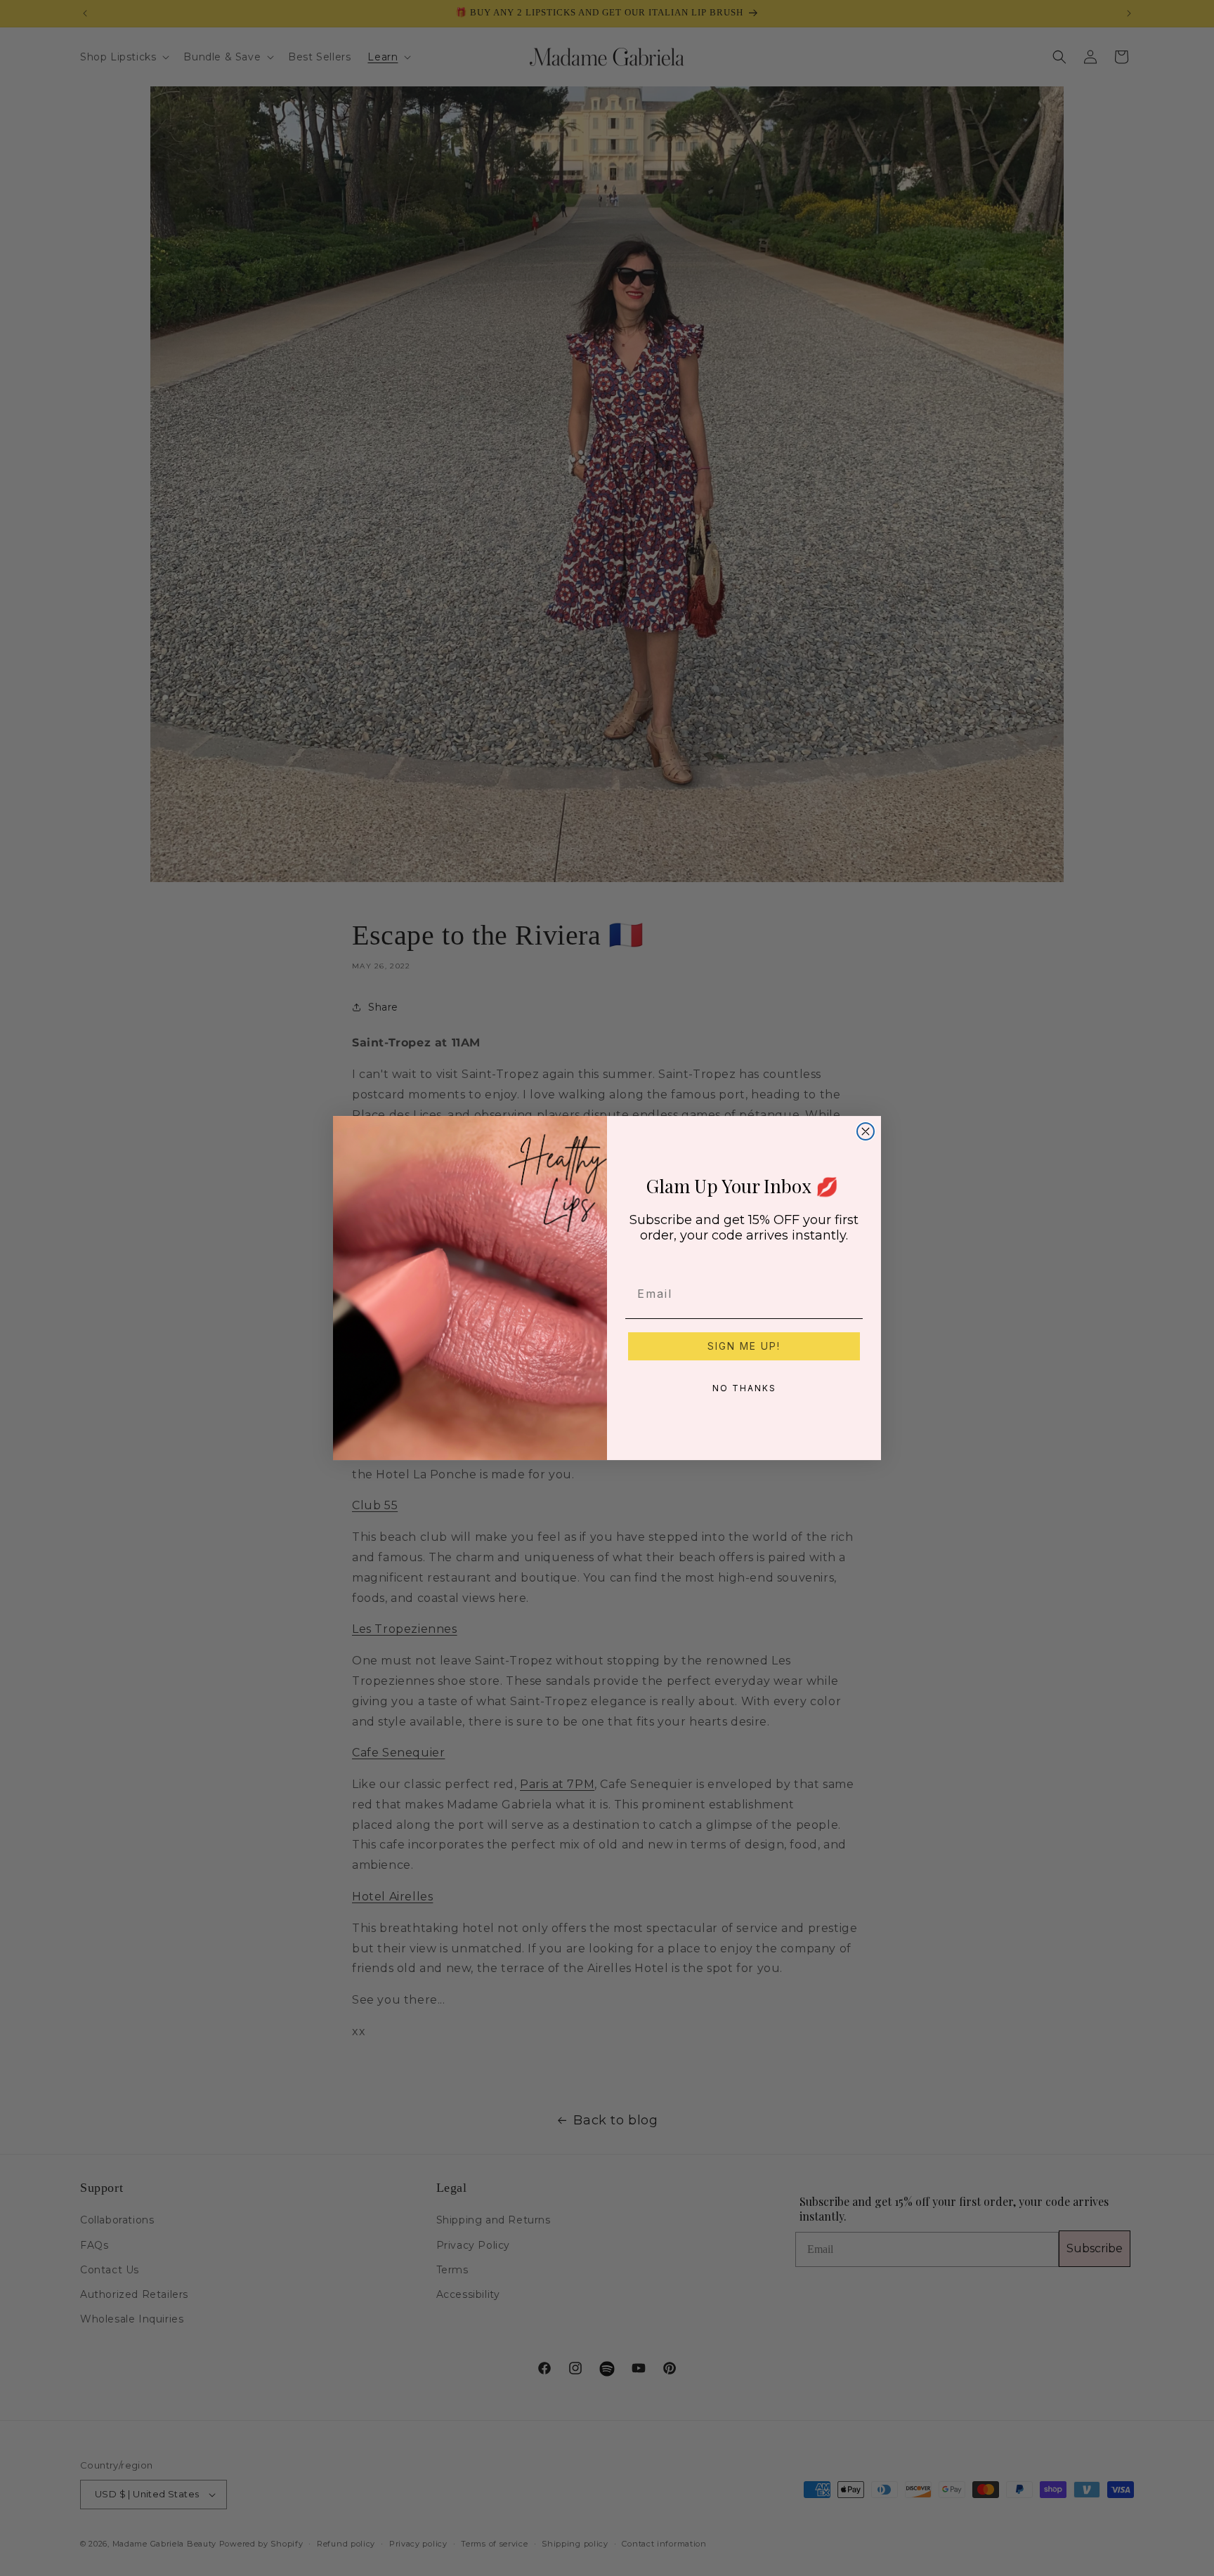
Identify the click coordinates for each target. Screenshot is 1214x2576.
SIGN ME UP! (744, 1346)
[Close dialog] (866, 1131)
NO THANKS (744, 1388)
